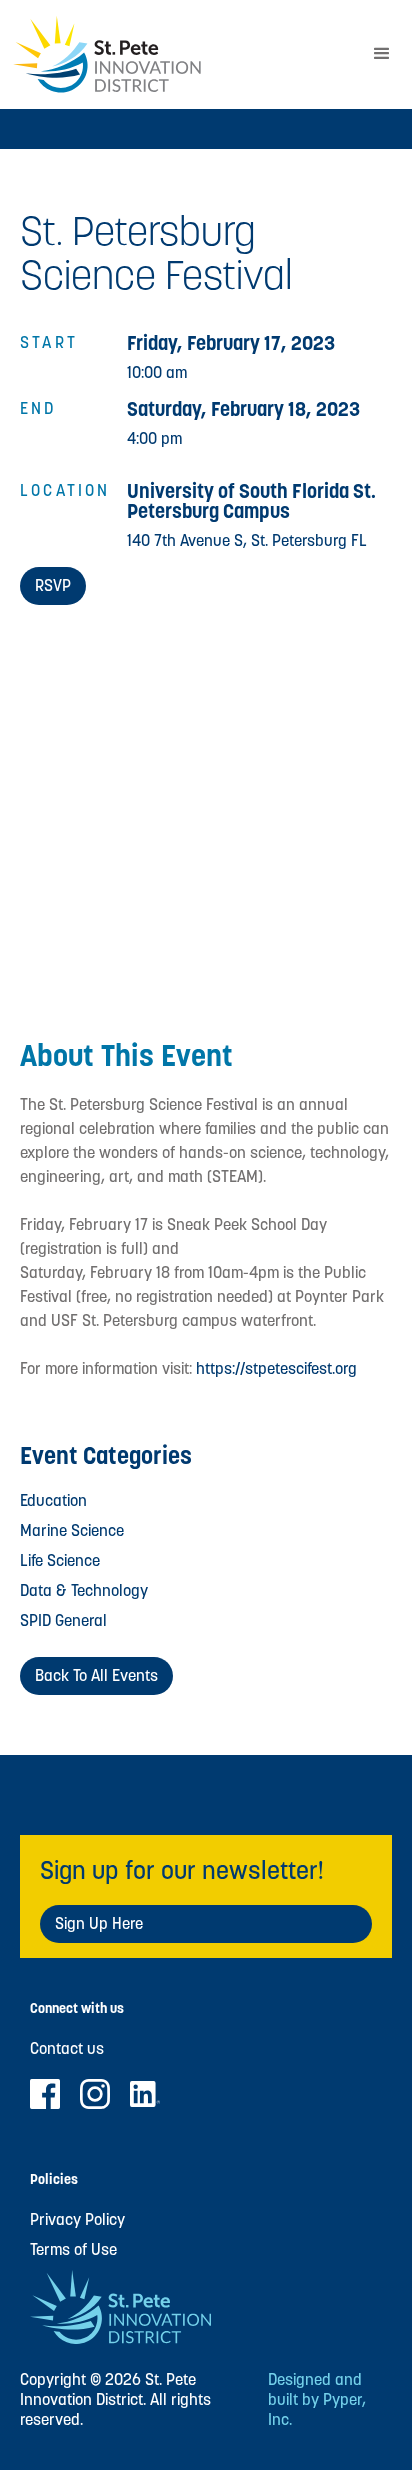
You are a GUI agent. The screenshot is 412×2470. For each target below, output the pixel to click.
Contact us (67, 2049)
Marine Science (72, 1530)
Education (53, 1500)
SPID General (63, 1620)
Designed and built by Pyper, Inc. (317, 2400)
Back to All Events (96, 1675)
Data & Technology (84, 1590)
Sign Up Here (99, 1923)
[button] (382, 54)
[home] (176, 54)
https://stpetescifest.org (276, 1368)
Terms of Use (73, 2250)
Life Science (60, 1560)
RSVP (53, 585)
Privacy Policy (77, 2220)
